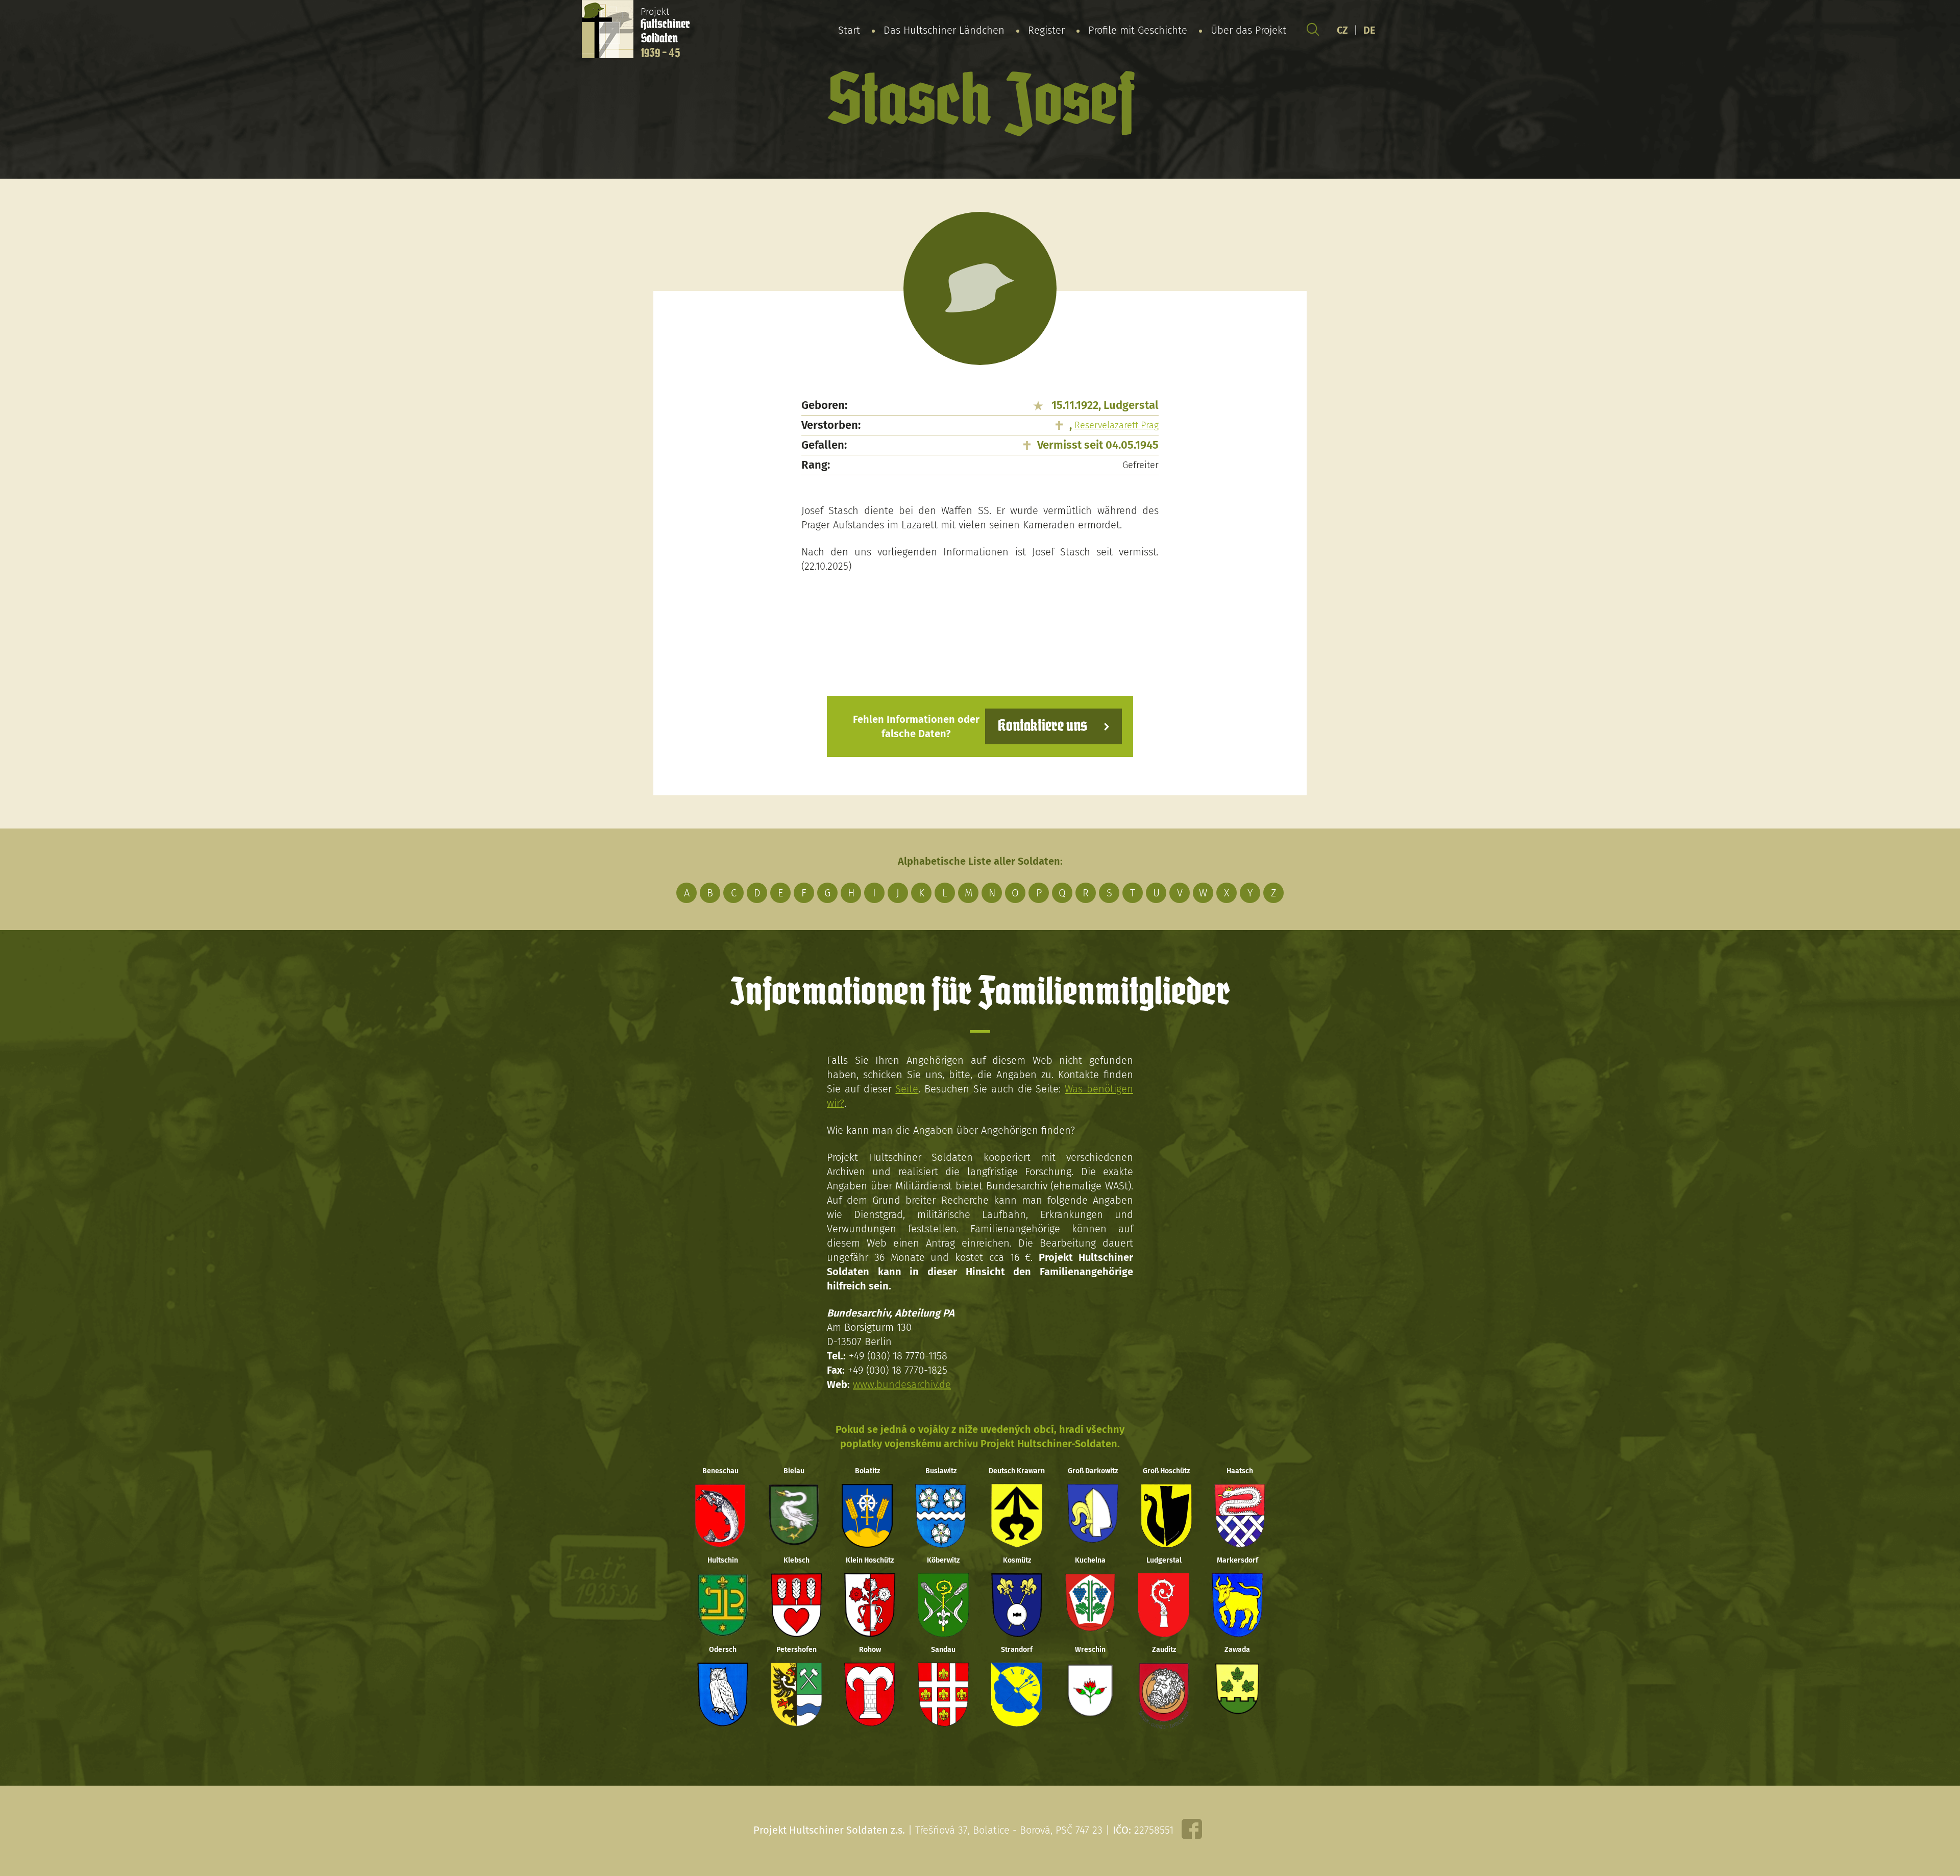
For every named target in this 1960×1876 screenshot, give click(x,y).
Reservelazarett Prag (1117, 425)
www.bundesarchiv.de (902, 1384)
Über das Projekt (1248, 30)
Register (1046, 30)
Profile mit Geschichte (1138, 30)
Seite (907, 1089)
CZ (1342, 30)
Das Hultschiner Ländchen (944, 30)
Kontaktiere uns (1043, 726)
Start (849, 30)
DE (1369, 30)
